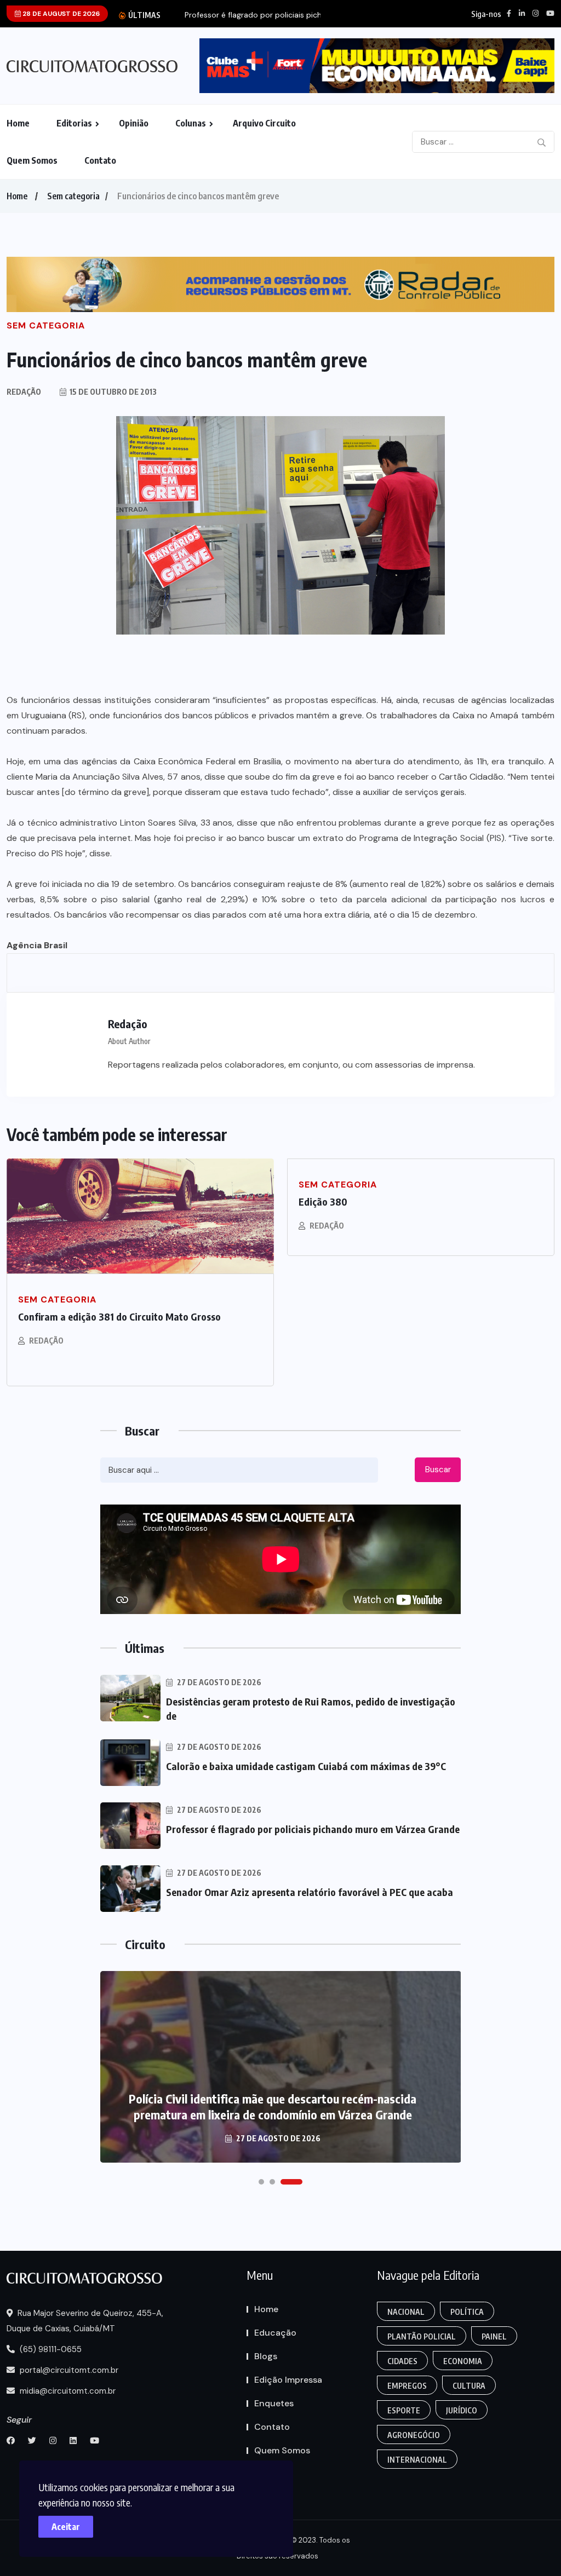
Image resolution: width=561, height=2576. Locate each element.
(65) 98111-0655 (50, 2349)
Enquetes (274, 2403)
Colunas (191, 123)
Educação (275, 2333)
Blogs (266, 2356)
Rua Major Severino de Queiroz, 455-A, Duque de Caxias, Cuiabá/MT (85, 2321)
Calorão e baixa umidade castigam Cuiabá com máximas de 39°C (306, 1766)
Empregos (407, 2386)
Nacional (406, 2312)
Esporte (404, 2410)
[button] (261, 2182)
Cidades (402, 2361)
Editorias (74, 123)
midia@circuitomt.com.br (67, 2391)
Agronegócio (414, 2435)
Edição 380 (323, 1201)
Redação (46, 1341)
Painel (494, 2336)
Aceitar (66, 2527)
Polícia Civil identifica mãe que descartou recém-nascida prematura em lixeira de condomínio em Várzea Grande (273, 2107)
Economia (463, 2361)
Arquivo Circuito (264, 123)
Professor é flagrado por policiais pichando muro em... (282, 15)
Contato (100, 160)
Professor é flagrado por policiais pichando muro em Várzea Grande (313, 1829)
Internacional (417, 2460)
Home (18, 123)
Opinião (134, 123)
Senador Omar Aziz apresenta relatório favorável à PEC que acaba (310, 1892)
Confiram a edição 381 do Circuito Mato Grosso (119, 1316)
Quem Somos (32, 160)
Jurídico (462, 2410)
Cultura (469, 2386)
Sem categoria (73, 196)
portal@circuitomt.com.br (68, 2370)
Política (467, 2312)
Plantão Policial (422, 2336)
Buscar (438, 1469)
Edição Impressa (288, 2380)
